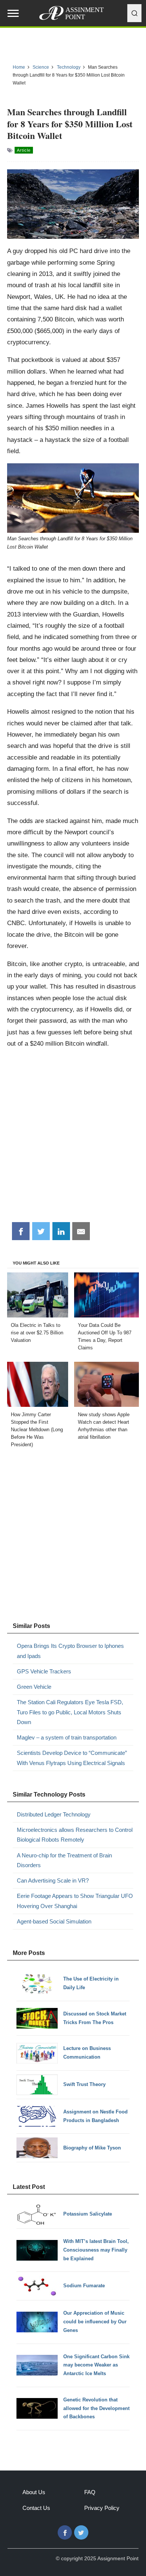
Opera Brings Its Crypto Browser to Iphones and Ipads (70, 1651)
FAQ (90, 2492)
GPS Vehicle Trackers (44, 1671)
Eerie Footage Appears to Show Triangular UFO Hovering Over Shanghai (75, 1901)
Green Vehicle (34, 1687)
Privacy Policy (102, 2508)
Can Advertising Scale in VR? (53, 1880)
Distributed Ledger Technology (54, 1814)
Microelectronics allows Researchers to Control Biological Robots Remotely (75, 1835)
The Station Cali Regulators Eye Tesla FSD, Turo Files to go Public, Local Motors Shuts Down (70, 1712)
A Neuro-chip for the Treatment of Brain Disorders (64, 1860)
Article (24, 150)
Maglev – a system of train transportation (67, 1737)
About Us (34, 2492)
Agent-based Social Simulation (54, 1921)
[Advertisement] (73, 1138)
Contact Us (36, 2508)
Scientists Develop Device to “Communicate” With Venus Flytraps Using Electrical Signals (72, 1758)
